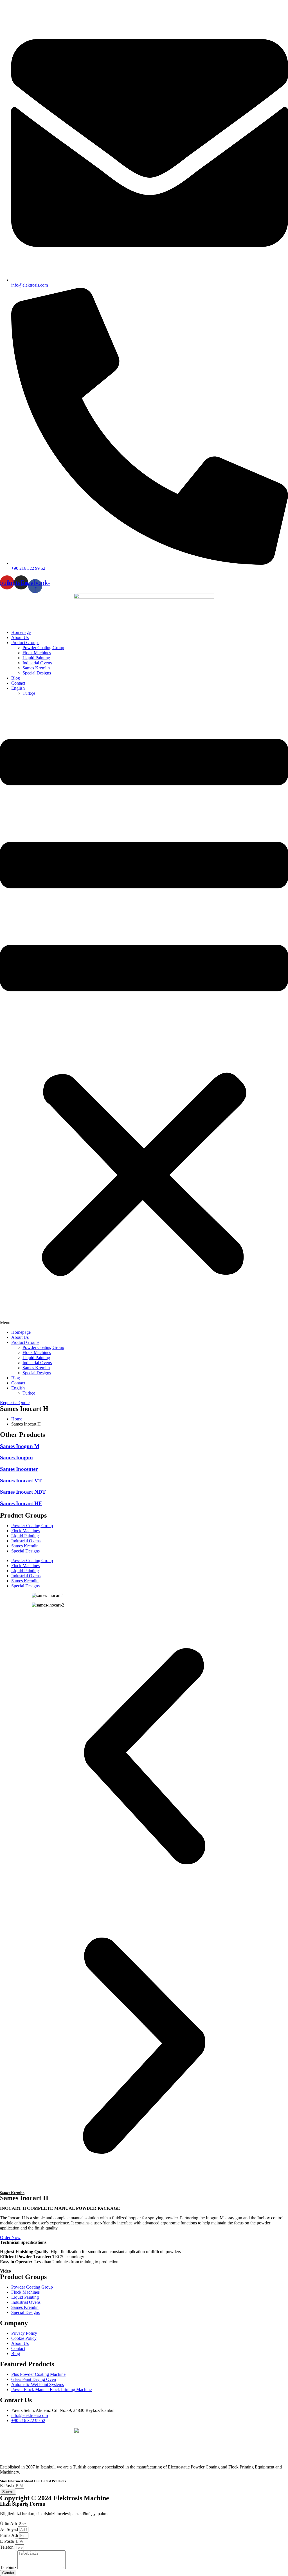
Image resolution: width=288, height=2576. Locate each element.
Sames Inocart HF (21, 1503)
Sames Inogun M (20, 1446)
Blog (16, 678)
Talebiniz (9, 2567)
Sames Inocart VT (21, 1481)
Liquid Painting (36, 658)
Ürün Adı (9, 2524)
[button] (144, 1013)
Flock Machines (37, 653)
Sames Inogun (16, 1457)
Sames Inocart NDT (23, 1492)
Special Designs (37, 673)
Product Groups (25, 643)
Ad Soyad (10, 2529)
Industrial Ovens (37, 663)
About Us (20, 637)
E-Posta (7, 2485)
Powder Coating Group (43, 648)
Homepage (21, 632)
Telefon (7, 2547)
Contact (18, 683)
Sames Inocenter (19, 1469)
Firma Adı (10, 2535)
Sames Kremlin (36, 668)
